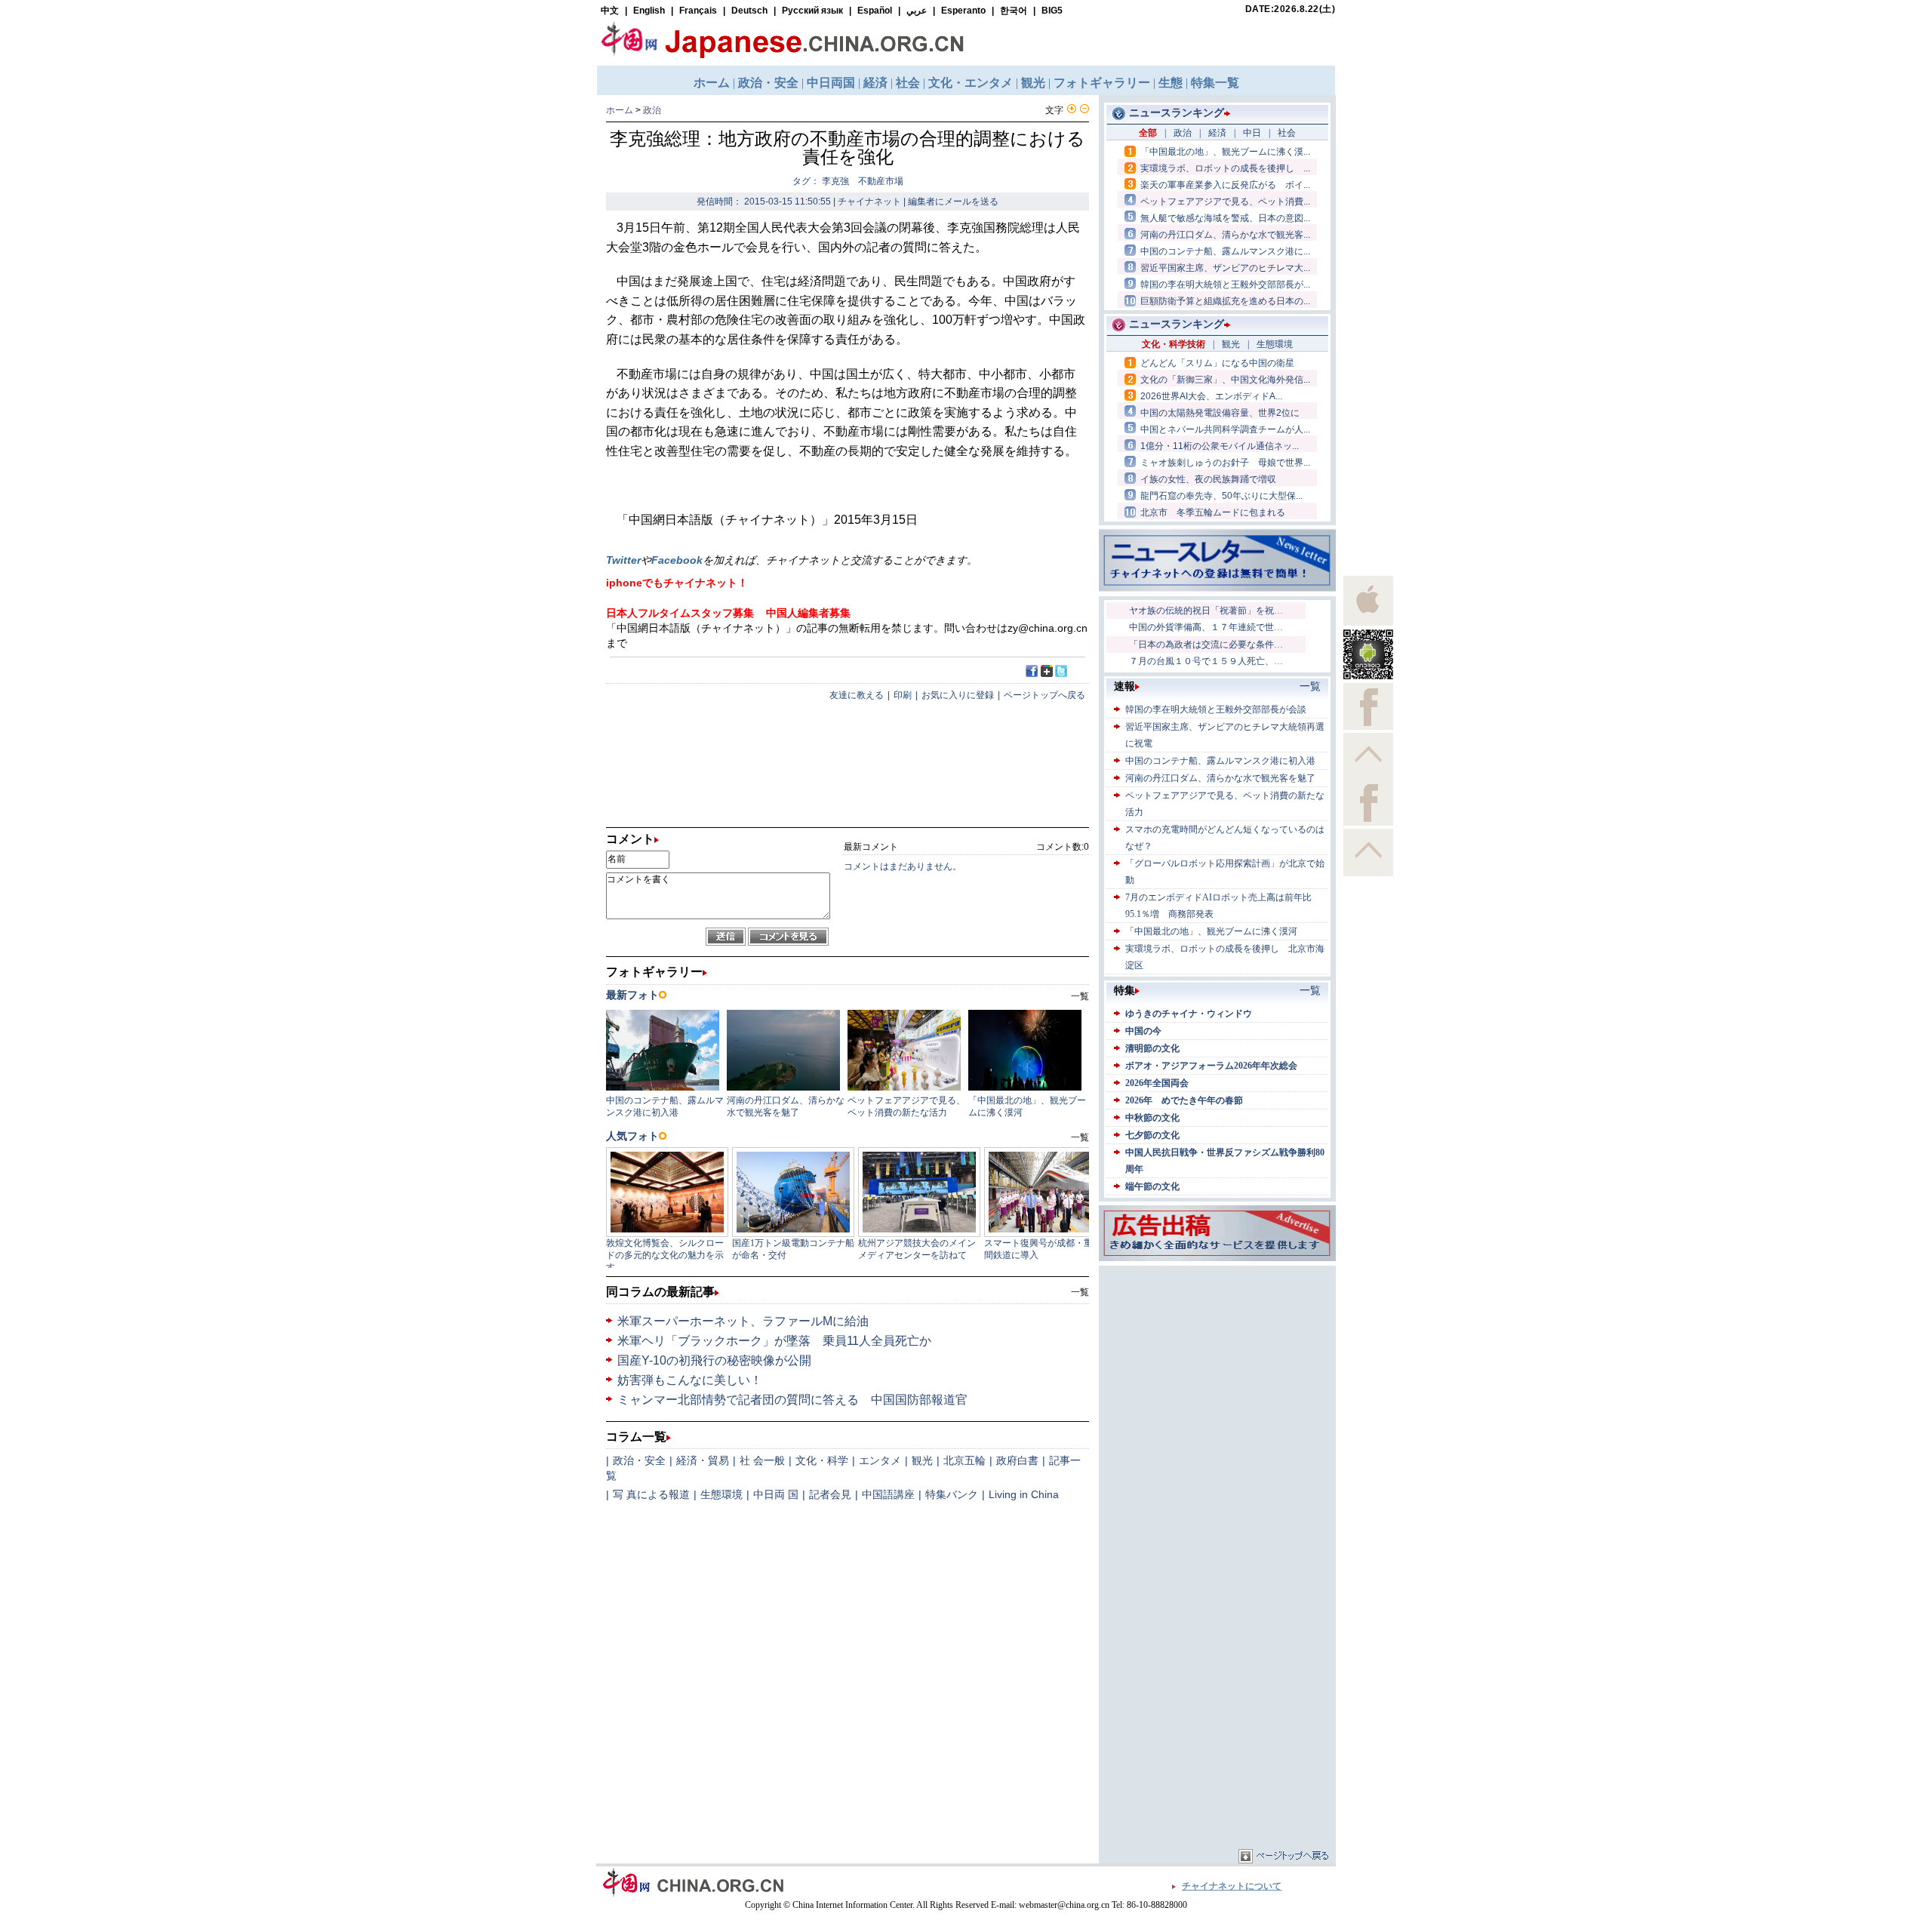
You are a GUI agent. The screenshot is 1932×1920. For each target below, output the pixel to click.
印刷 (903, 695)
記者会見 (830, 1494)
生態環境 (721, 1494)
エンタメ (880, 1460)
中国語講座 (888, 1494)
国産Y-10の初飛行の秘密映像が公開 (714, 1360)
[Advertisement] (1217, 1364)
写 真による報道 (651, 1494)
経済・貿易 (703, 1460)
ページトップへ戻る (1044, 695)
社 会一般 (762, 1460)
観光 (922, 1460)
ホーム (620, 110)
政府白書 (1017, 1460)
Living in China (1024, 1494)
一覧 (1080, 1292)
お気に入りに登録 (958, 695)
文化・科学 (822, 1460)
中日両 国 (776, 1494)
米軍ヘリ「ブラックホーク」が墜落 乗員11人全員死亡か (774, 1341)
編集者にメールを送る (953, 202)
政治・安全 (639, 1460)
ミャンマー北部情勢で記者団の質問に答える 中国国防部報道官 (792, 1400)
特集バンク (952, 1494)
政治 (652, 110)
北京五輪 (964, 1460)
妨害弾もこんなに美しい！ (690, 1380)
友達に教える (857, 695)
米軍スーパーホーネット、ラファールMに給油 (743, 1321)
